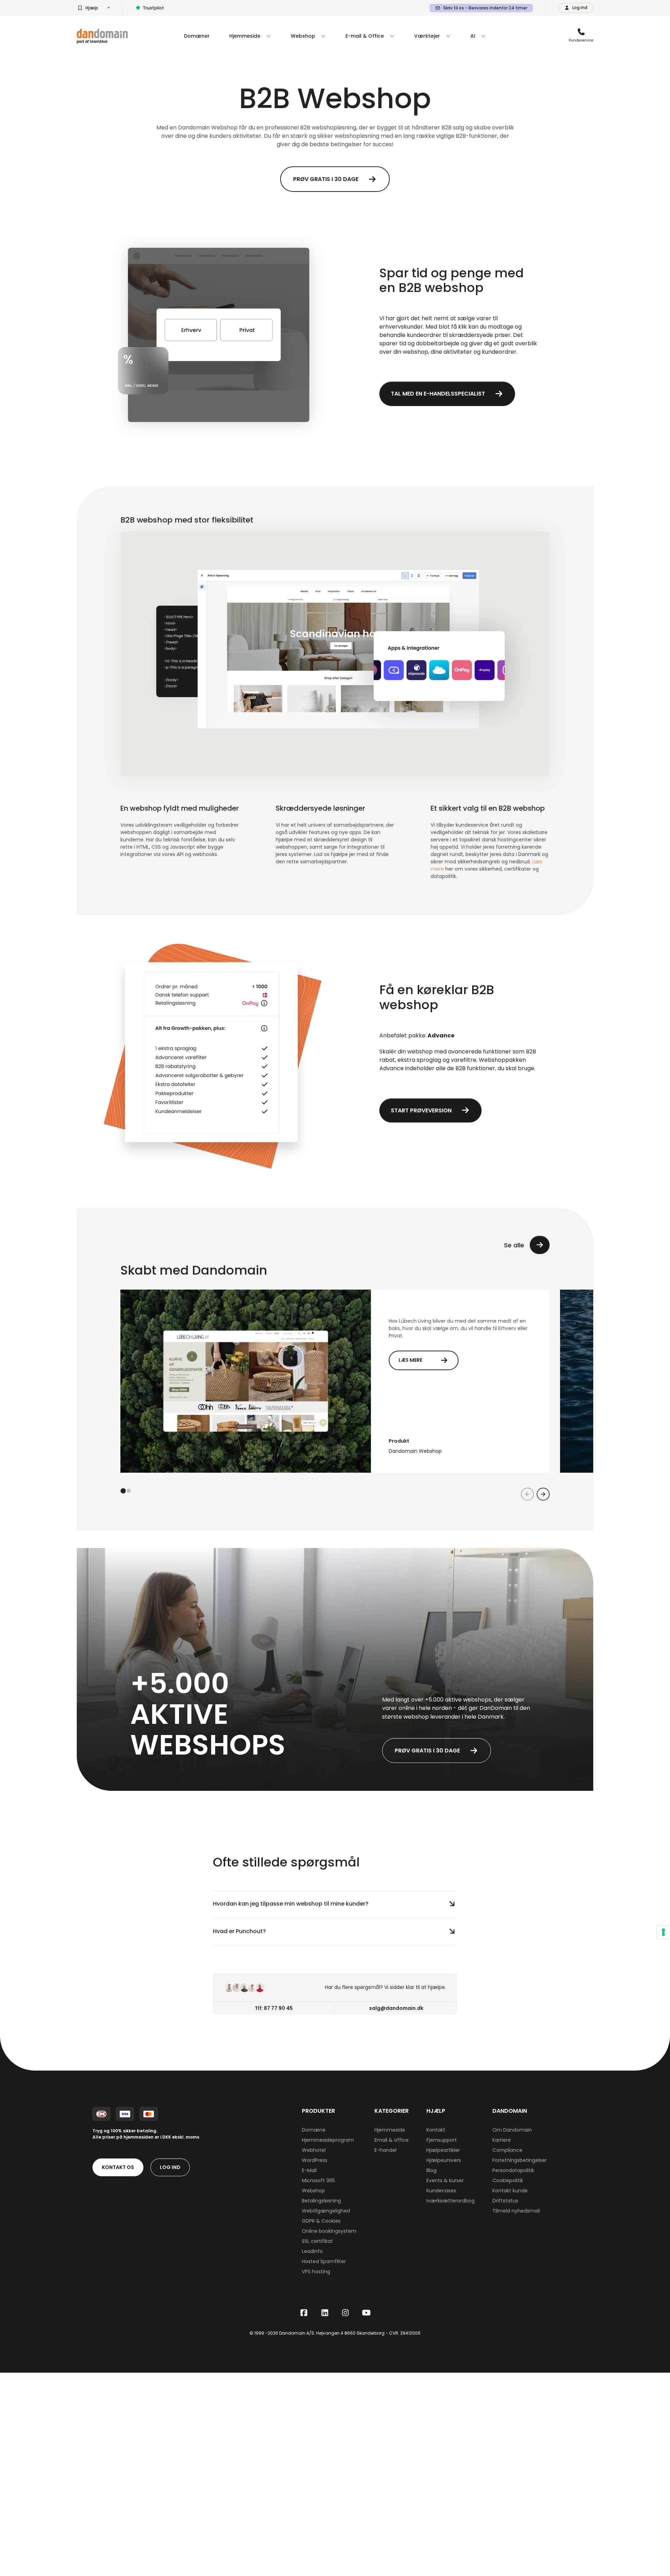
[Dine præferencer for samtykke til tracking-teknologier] (663, 1932)
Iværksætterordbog (451, 2201)
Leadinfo (312, 2251)
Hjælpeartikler (443, 2150)
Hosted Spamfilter (324, 2261)
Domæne (314, 2130)
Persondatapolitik (513, 2170)
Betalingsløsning (321, 2201)
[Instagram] (345, 2313)
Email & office (392, 2140)
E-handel (385, 2150)
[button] (123, 1491)
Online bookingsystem (329, 2231)
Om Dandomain (512, 2130)
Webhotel (314, 2150)
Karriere (502, 2140)
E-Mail (309, 2170)
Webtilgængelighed (326, 2211)
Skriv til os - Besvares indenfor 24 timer (485, 8)
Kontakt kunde (510, 2191)
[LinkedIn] (325, 2313)
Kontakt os (118, 2167)
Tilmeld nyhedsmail (516, 2211)
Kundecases (441, 2191)
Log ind (170, 2167)
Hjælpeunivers (444, 2160)
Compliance (507, 2150)
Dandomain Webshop (415, 1451)
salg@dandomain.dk (396, 2008)
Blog (431, 2170)
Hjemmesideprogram (328, 2140)
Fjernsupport (442, 2140)
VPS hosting (316, 2271)
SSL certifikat (317, 2241)
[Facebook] (304, 2313)
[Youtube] (366, 2313)
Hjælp (92, 8)
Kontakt (436, 2130)
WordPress (315, 2160)
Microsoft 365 (318, 2180)
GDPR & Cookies (321, 2221)
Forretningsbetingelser (520, 2160)
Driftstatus (505, 2201)
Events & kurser (445, 2180)
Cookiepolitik (508, 2180)
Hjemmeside (390, 2130)
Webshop (313, 2191)
